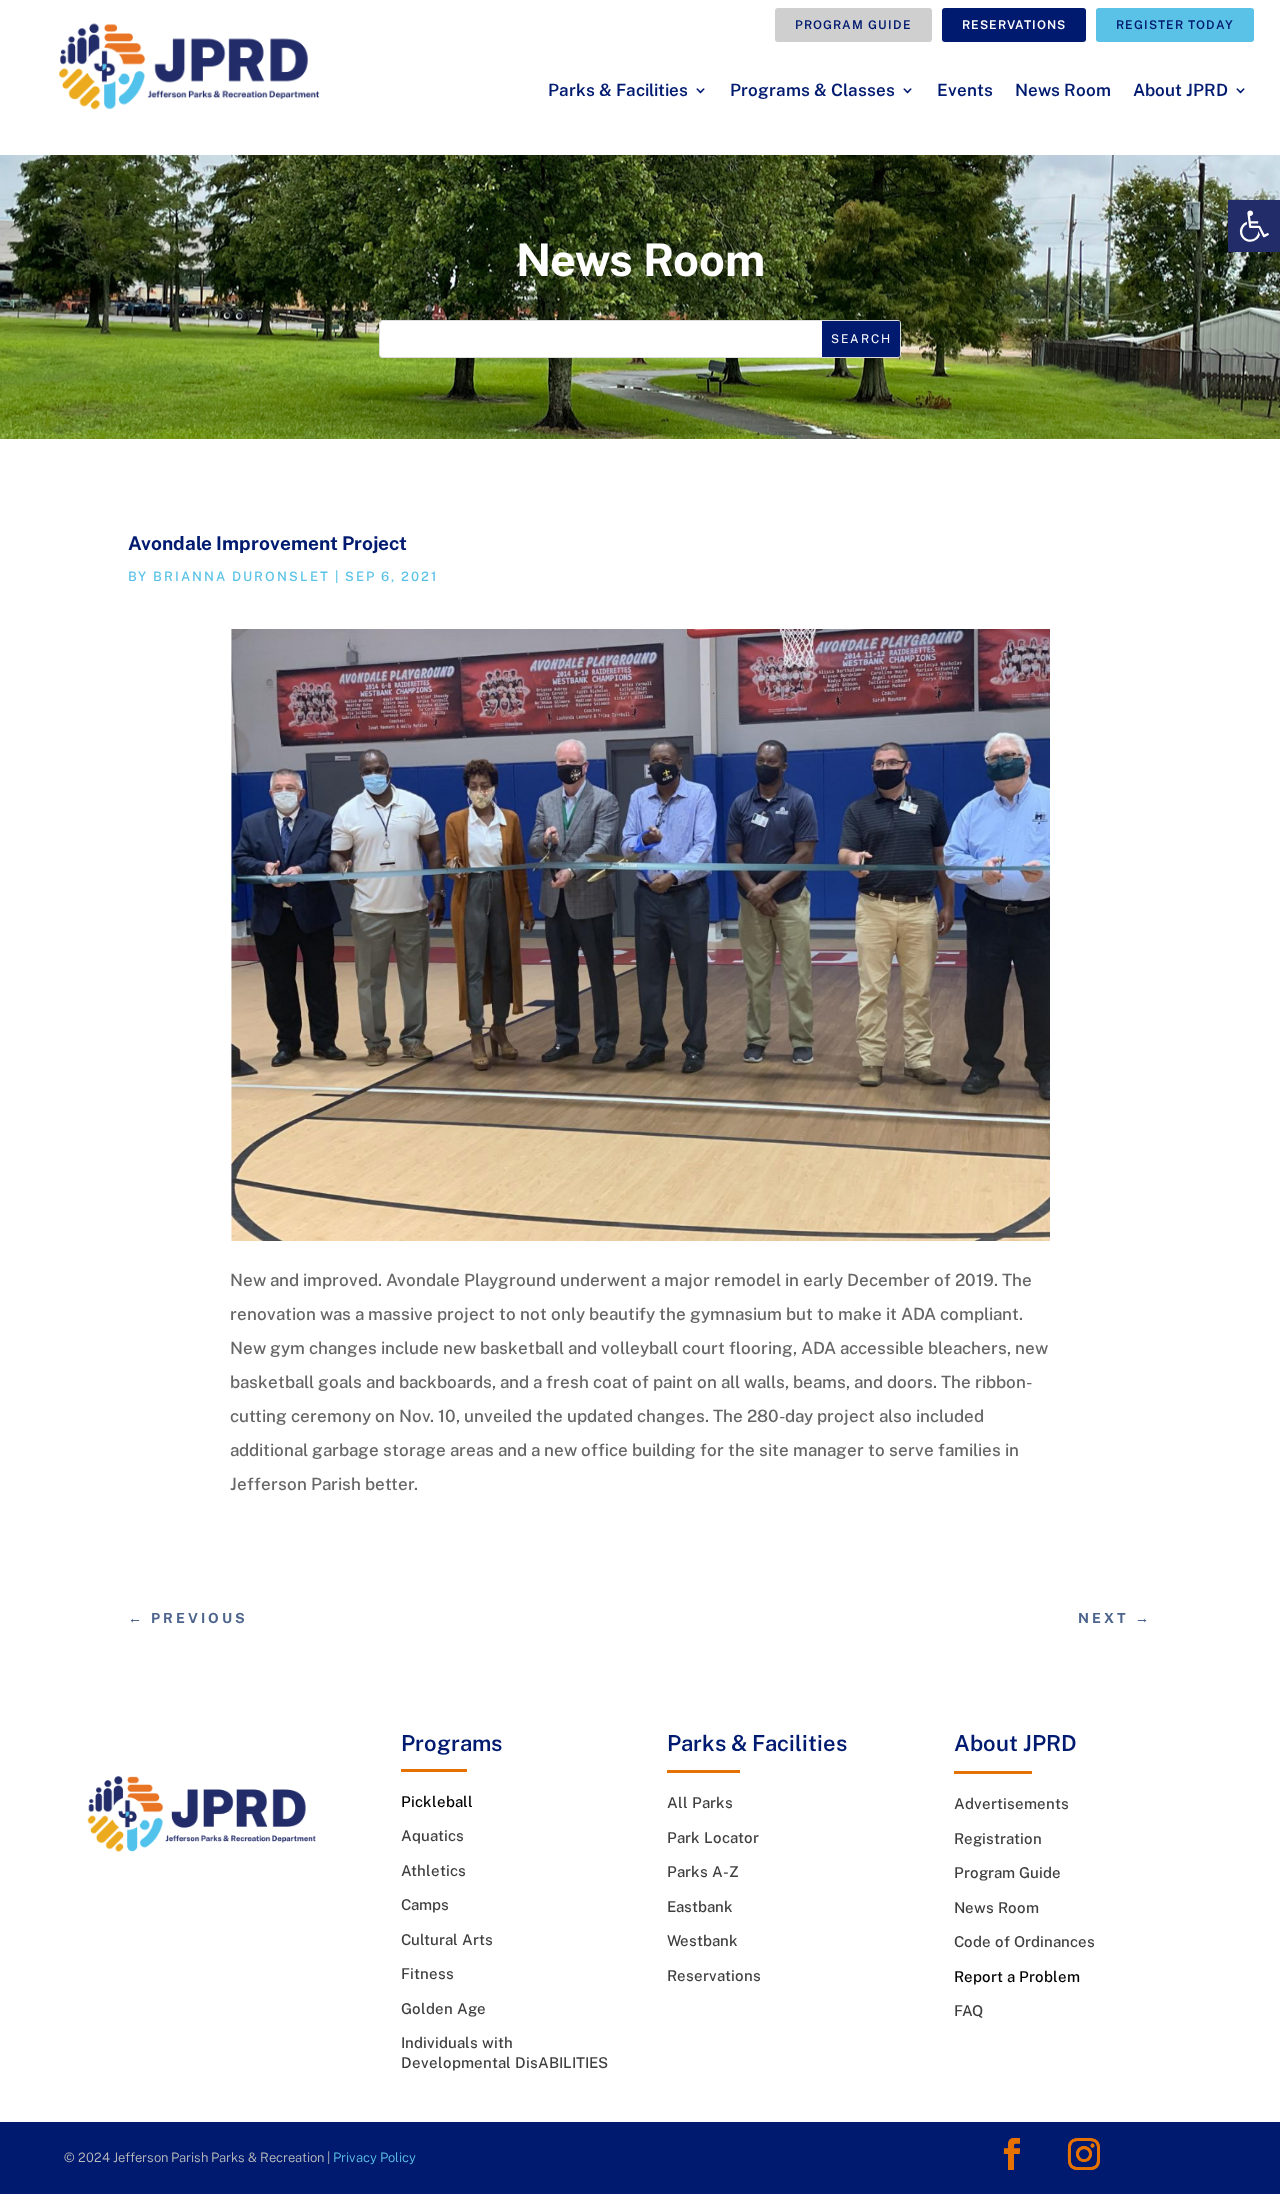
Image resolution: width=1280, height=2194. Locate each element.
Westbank (702, 1940)
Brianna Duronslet (241, 576)
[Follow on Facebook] (1012, 2154)
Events (965, 91)
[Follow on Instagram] (1084, 2154)
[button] (1254, 226)
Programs (451, 1743)
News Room (1063, 91)
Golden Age (443, 2008)
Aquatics (432, 1835)
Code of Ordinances (1024, 1941)
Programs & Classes (812, 91)
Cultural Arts (447, 1939)
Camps (425, 1904)
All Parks (700, 1802)
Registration (998, 1838)
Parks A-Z (703, 1871)
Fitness (427, 1973)
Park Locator (713, 1837)
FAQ (968, 2010)
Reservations (1014, 25)
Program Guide (853, 25)
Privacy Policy (374, 2157)
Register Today (1175, 25)
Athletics (433, 1870)
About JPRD (1180, 91)
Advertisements (1011, 1803)
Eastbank (700, 1906)
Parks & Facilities (618, 91)
